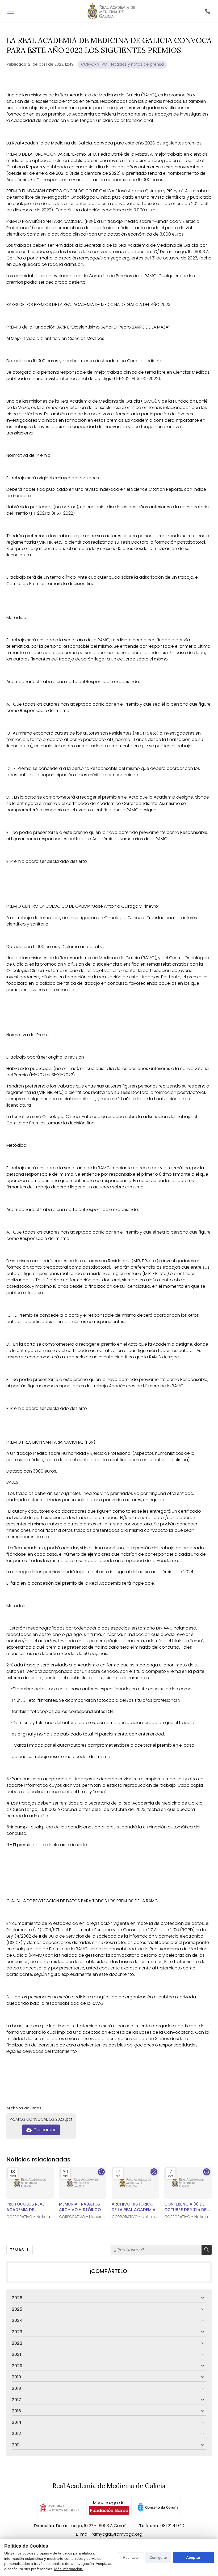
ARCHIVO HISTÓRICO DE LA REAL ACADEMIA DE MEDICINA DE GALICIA (134, 2207)
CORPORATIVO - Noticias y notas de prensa (122, 64)
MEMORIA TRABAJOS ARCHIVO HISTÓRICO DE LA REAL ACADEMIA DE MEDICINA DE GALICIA (81, 2207)
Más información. (69, 2569)
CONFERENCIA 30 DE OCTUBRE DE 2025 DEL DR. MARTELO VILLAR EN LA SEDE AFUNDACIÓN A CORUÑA (187, 2207)
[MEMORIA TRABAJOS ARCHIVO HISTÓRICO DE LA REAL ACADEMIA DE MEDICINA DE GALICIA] (83, 2183)
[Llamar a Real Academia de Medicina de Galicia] (207, 11)
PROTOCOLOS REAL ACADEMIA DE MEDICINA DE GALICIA (28, 2207)
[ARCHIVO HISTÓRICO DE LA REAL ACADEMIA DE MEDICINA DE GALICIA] (135, 2183)
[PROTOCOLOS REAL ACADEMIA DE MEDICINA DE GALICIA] (30, 2183)
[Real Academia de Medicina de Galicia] (111, 11)
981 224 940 (172, 2526)
